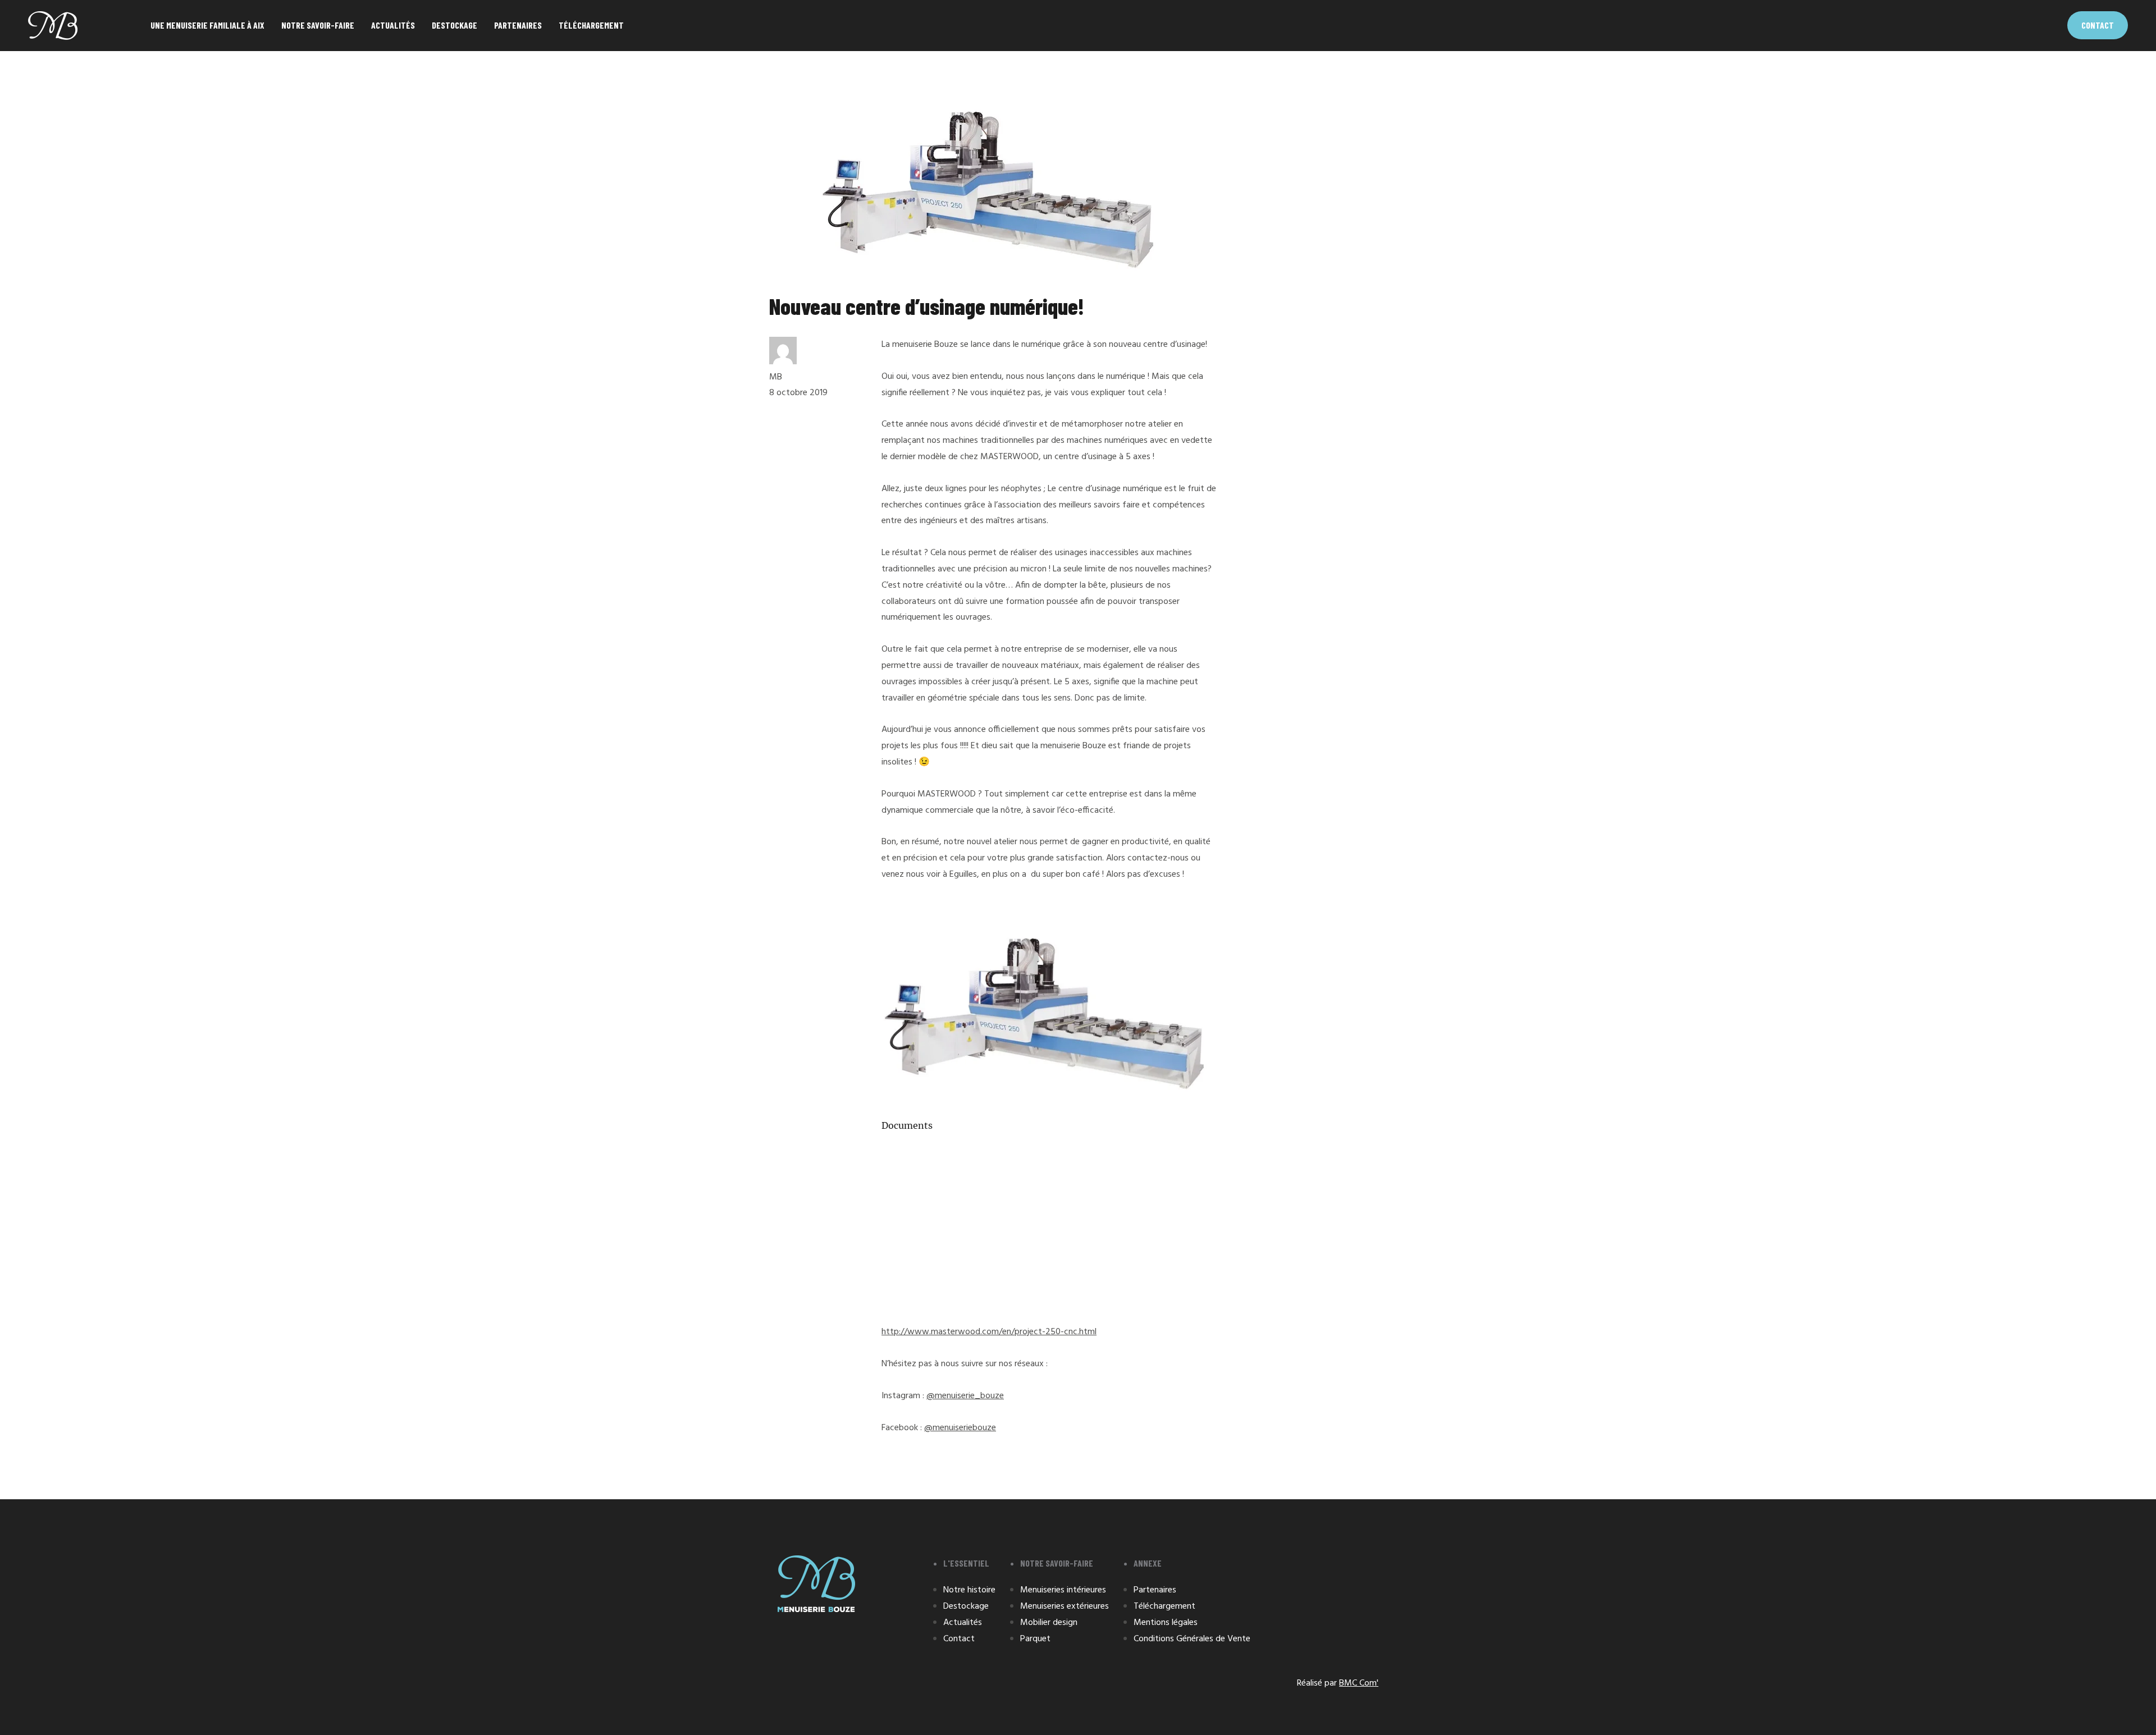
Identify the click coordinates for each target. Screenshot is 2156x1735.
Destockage (455, 25)
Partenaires (518, 25)
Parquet (1035, 1639)
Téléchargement (591, 25)
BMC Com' (1359, 1683)
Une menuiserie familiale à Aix (207, 25)
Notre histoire (969, 1590)
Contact (2098, 25)
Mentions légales (1166, 1623)
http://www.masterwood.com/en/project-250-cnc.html (989, 1332)
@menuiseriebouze (960, 1428)
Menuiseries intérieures (1063, 1590)
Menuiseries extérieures (1065, 1606)
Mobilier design (1049, 1623)
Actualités (393, 25)
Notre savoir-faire (318, 25)
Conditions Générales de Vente (1192, 1639)
